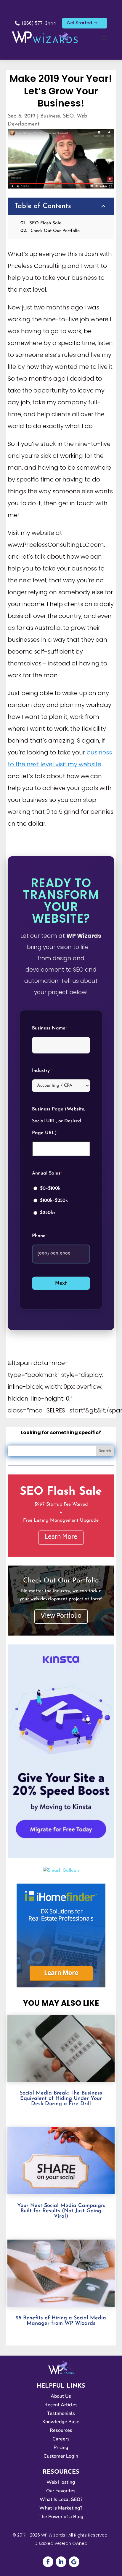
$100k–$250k (54, 1201)
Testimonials (61, 2413)
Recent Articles (61, 2405)
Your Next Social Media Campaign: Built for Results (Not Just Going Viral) (61, 2211)
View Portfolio (61, 1616)
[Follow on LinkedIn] (61, 2562)
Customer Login (61, 2456)
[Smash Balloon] (61, 1871)
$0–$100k (50, 1188)
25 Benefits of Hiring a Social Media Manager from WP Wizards (61, 2321)
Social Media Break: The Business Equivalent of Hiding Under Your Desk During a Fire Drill (61, 2099)
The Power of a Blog (61, 2517)
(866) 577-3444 (39, 23)
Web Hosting (61, 2482)
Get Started (79, 23)
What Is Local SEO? (61, 2499)
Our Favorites (61, 2491)
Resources (61, 2430)
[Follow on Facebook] (48, 2562)
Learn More (61, 1538)
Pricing (61, 2448)
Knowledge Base (61, 2422)
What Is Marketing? (61, 2508)
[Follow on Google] (74, 2562)
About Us (61, 2396)
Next (61, 1283)
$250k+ (48, 1213)
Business (50, 116)
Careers (61, 2439)
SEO (68, 116)
